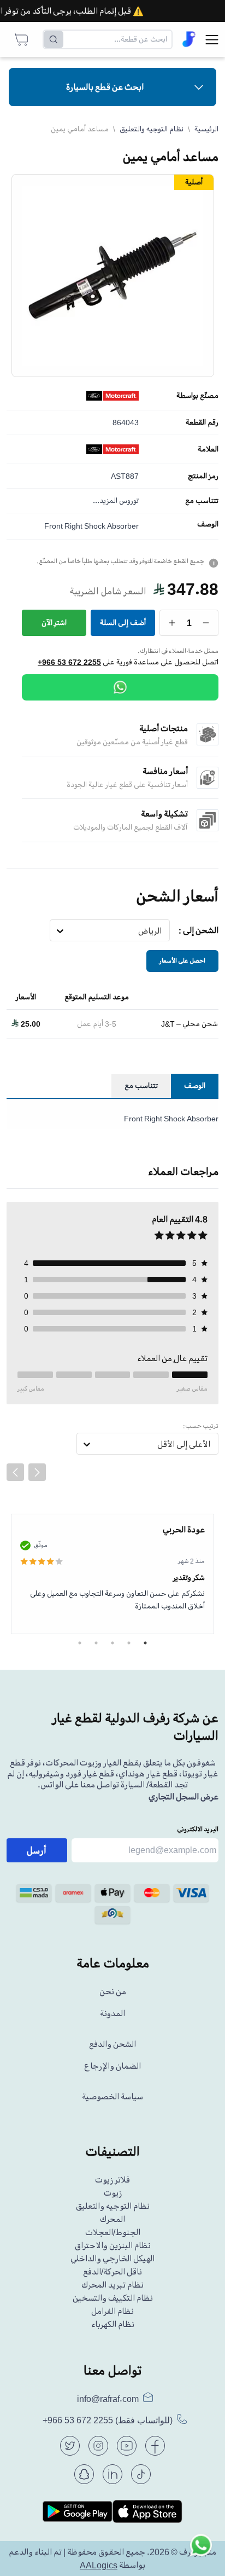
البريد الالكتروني (198, 1829)
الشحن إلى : (199, 930)
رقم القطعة (202, 422)
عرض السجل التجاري (183, 1797)
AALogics (99, 2565)
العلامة (208, 449)
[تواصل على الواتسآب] (201, 2552)
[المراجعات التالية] (37, 1472)
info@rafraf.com (108, 2399)
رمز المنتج (203, 476)
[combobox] (162, 931)
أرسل (37, 1850)
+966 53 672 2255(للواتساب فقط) (108, 2420)
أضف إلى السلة (123, 623)
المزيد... (105, 500)
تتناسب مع (202, 501)
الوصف (208, 524)
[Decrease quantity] (206, 623)
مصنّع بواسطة (197, 396)
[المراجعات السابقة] (15, 1472)
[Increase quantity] (172, 623)
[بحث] (54, 39)
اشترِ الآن (54, 623)
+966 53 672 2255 (69, 662)
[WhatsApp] (120, 687)
